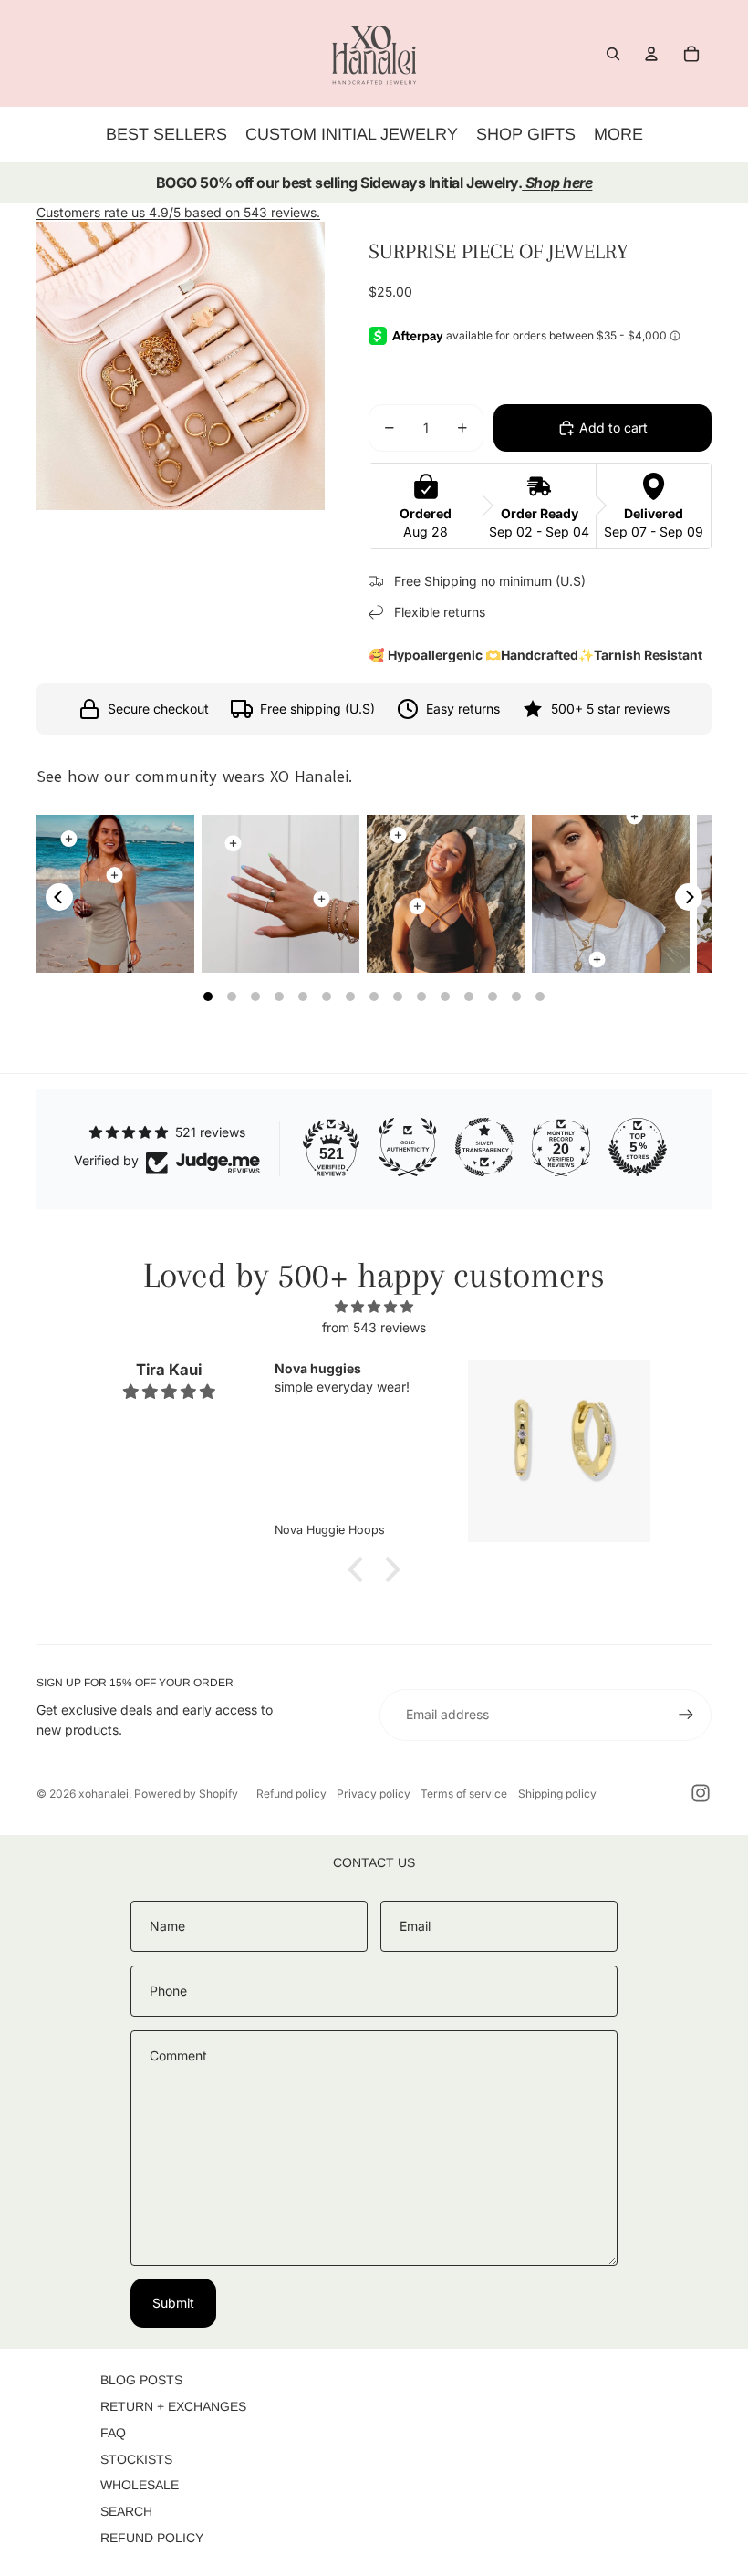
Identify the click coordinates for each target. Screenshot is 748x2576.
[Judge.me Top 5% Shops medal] (638, 1147)
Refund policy (291, 1794)
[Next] (689, 897)
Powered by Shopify (186, 1794)
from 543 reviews (374, 1327)
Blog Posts (141, 2380)
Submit (173, 2303)
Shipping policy (557, 1794)
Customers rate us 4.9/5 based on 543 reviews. (178, 212)
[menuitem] (618, 134)
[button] (360, 1570)
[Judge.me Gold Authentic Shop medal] (408, 1147)
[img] (374, 1307)
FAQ (113, 2433)
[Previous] (59, 897)
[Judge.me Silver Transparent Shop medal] (484, 1147)
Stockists (136, 2459)
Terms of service (464, 1794)
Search (126, 2511)
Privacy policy (374, 1794)
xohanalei (104, 1794)
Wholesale (140, 2485)
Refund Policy (152, 2538)
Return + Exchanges (173, 2406)
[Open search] (613, 54)
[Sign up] (686, 1715)
